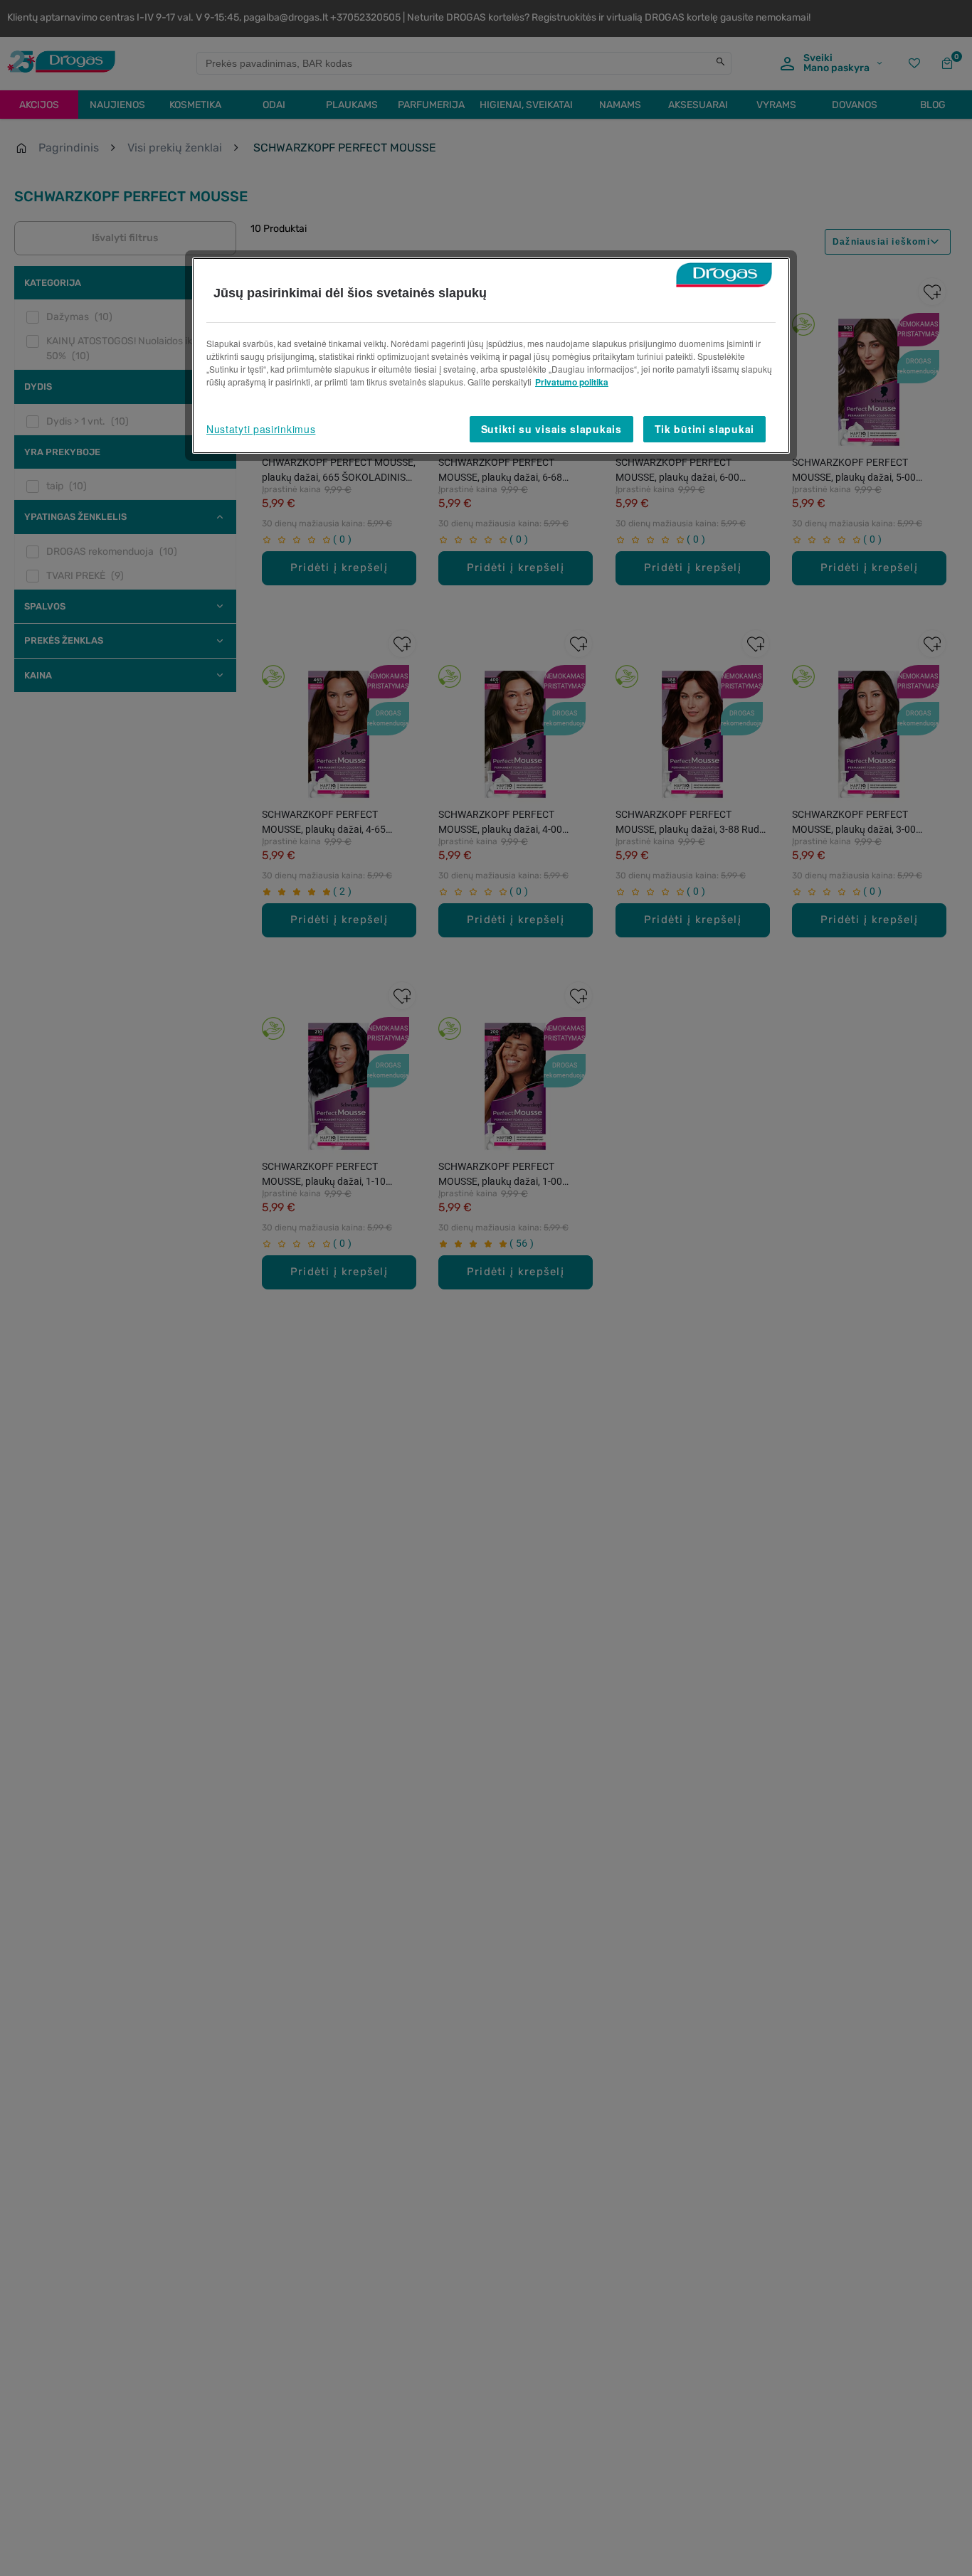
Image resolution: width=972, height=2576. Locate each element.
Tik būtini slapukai (704, 429)
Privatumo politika (572, 382)
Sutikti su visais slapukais (551, 429)
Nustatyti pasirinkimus (261, 429)
